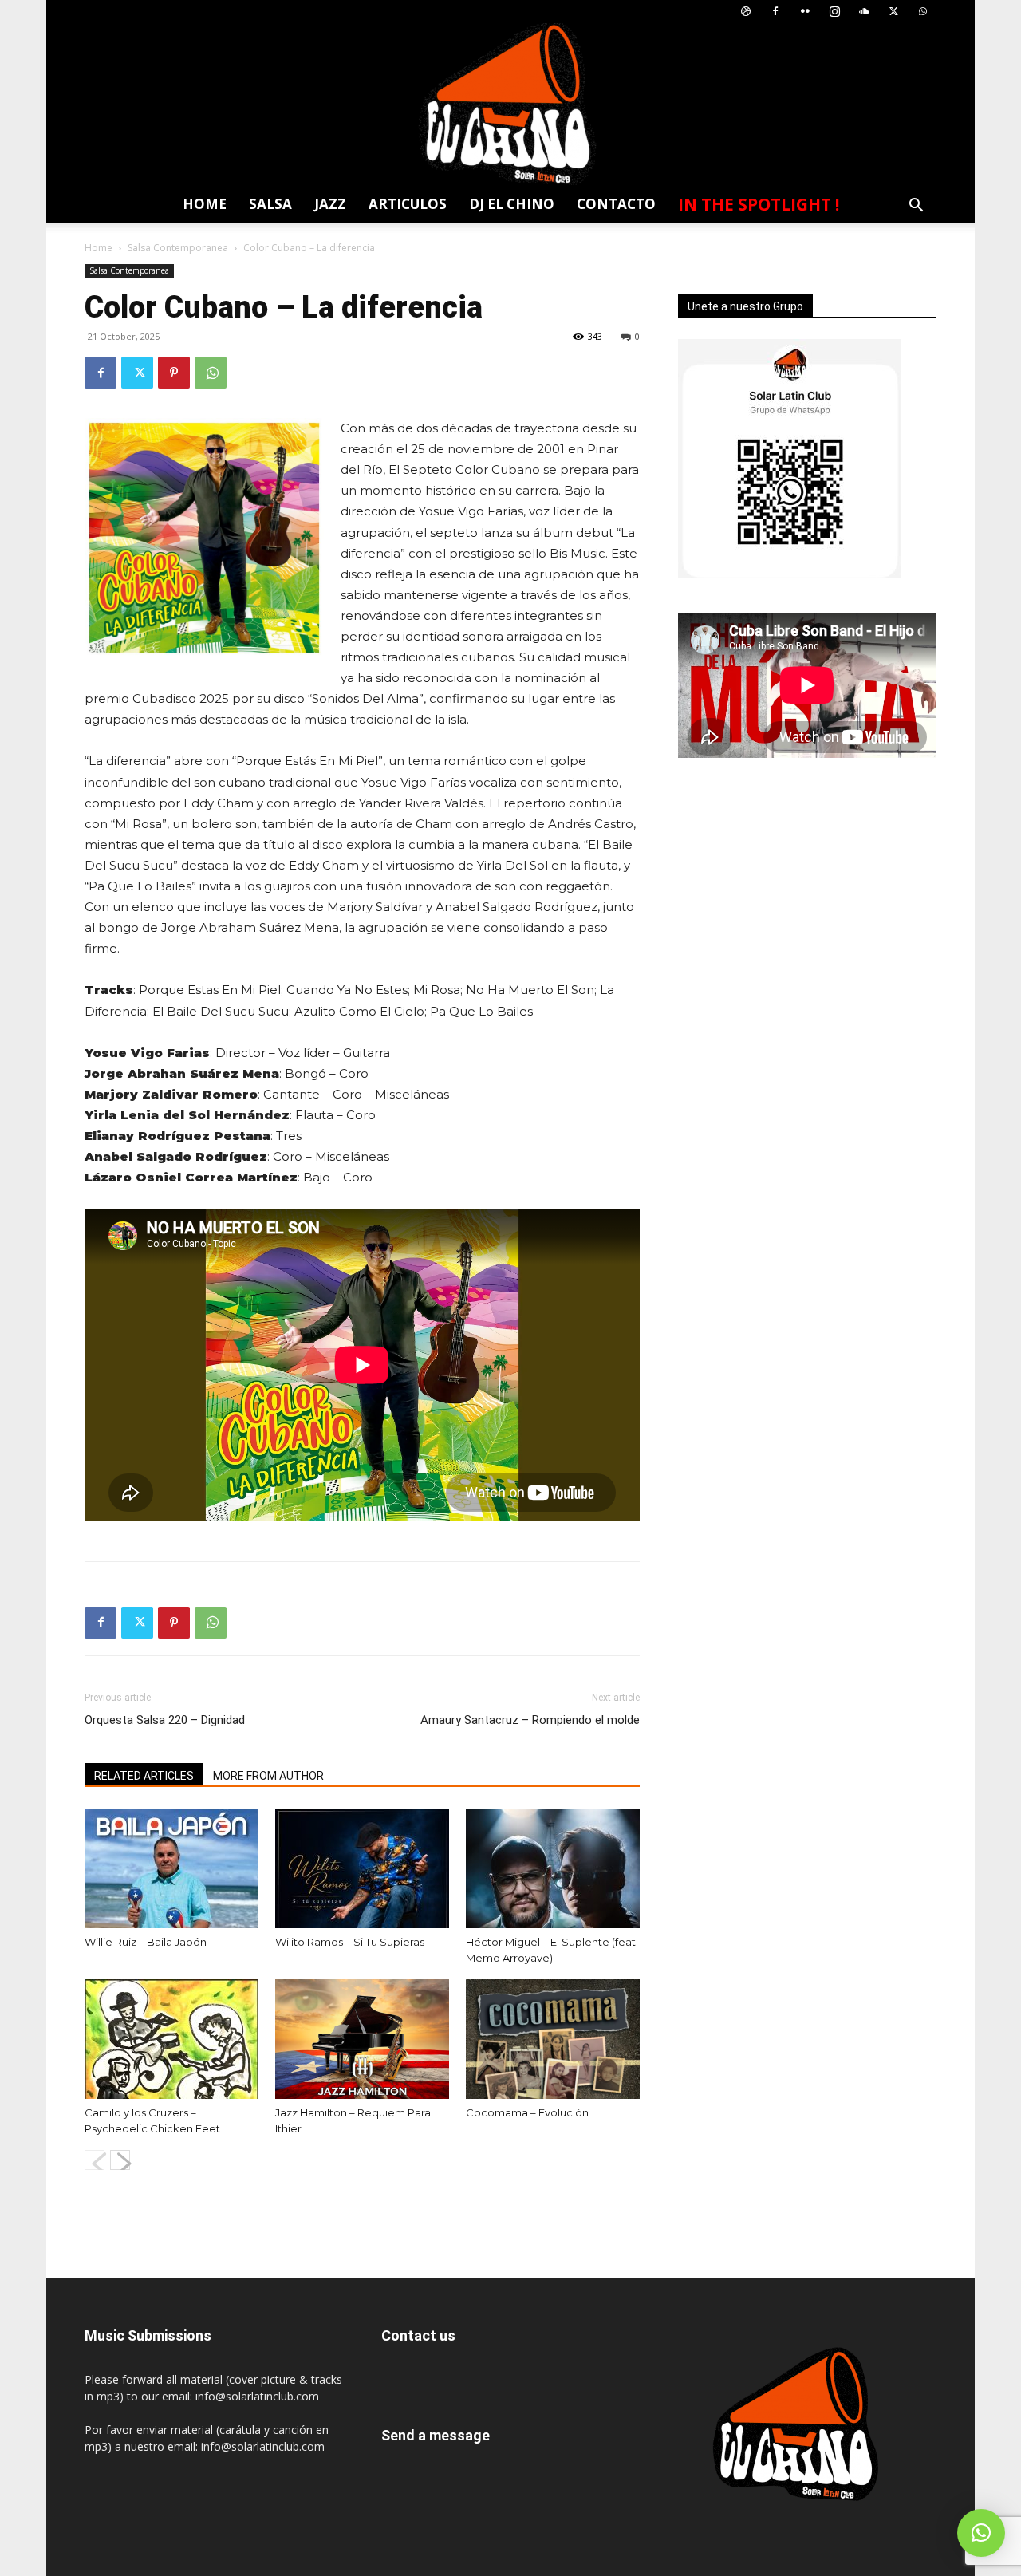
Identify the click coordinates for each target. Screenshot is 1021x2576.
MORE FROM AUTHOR (268, 1776)
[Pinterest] (174, 373)
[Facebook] (775, 12)
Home (205, 204)
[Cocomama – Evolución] (553, 2039)
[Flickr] (805, 12)
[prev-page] (95, 2160)
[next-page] (120, 2160)
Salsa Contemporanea (178, 248)
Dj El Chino (512, 204)
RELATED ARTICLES (144, 1776)
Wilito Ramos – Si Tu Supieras (350, 1942)
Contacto (616, 204)
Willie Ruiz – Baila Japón (146, 1942)
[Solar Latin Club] (510, 104)
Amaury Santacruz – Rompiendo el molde (530, 1720)
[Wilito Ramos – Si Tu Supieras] (362, 1868)
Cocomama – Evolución (527, 2112)
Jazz (330, 204)
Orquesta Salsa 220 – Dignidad (165, 1720)
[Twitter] (893, 12)
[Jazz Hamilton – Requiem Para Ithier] (362, 2039)
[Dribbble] (746, 12)
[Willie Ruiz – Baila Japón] (171, 1868)
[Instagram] (834, 12)
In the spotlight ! (759, 204)
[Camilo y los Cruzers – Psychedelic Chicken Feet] (171, 2039)
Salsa (270, 204)
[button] (916, 207)
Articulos (408, 204)
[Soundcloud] (864, 12)
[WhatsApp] (923, 12)
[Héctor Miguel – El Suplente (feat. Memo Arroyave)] (553, 1868)
